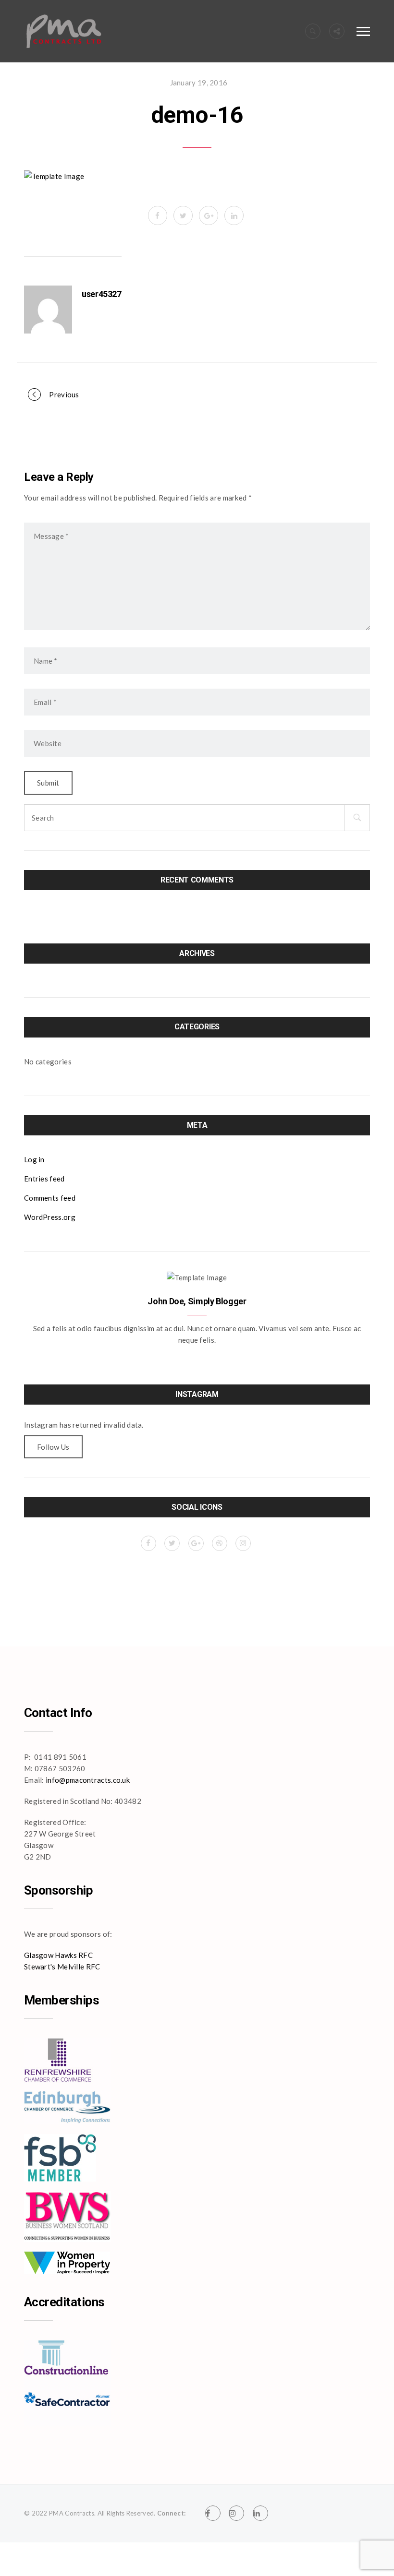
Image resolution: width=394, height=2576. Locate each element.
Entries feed (44, 1179)
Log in (34, 1159)
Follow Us (53, 1447)
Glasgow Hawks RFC (58, 1955)
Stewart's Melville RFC (62, 1967)
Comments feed (50, 1198)
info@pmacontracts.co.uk (88, 1780)
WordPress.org (50, 1217)
